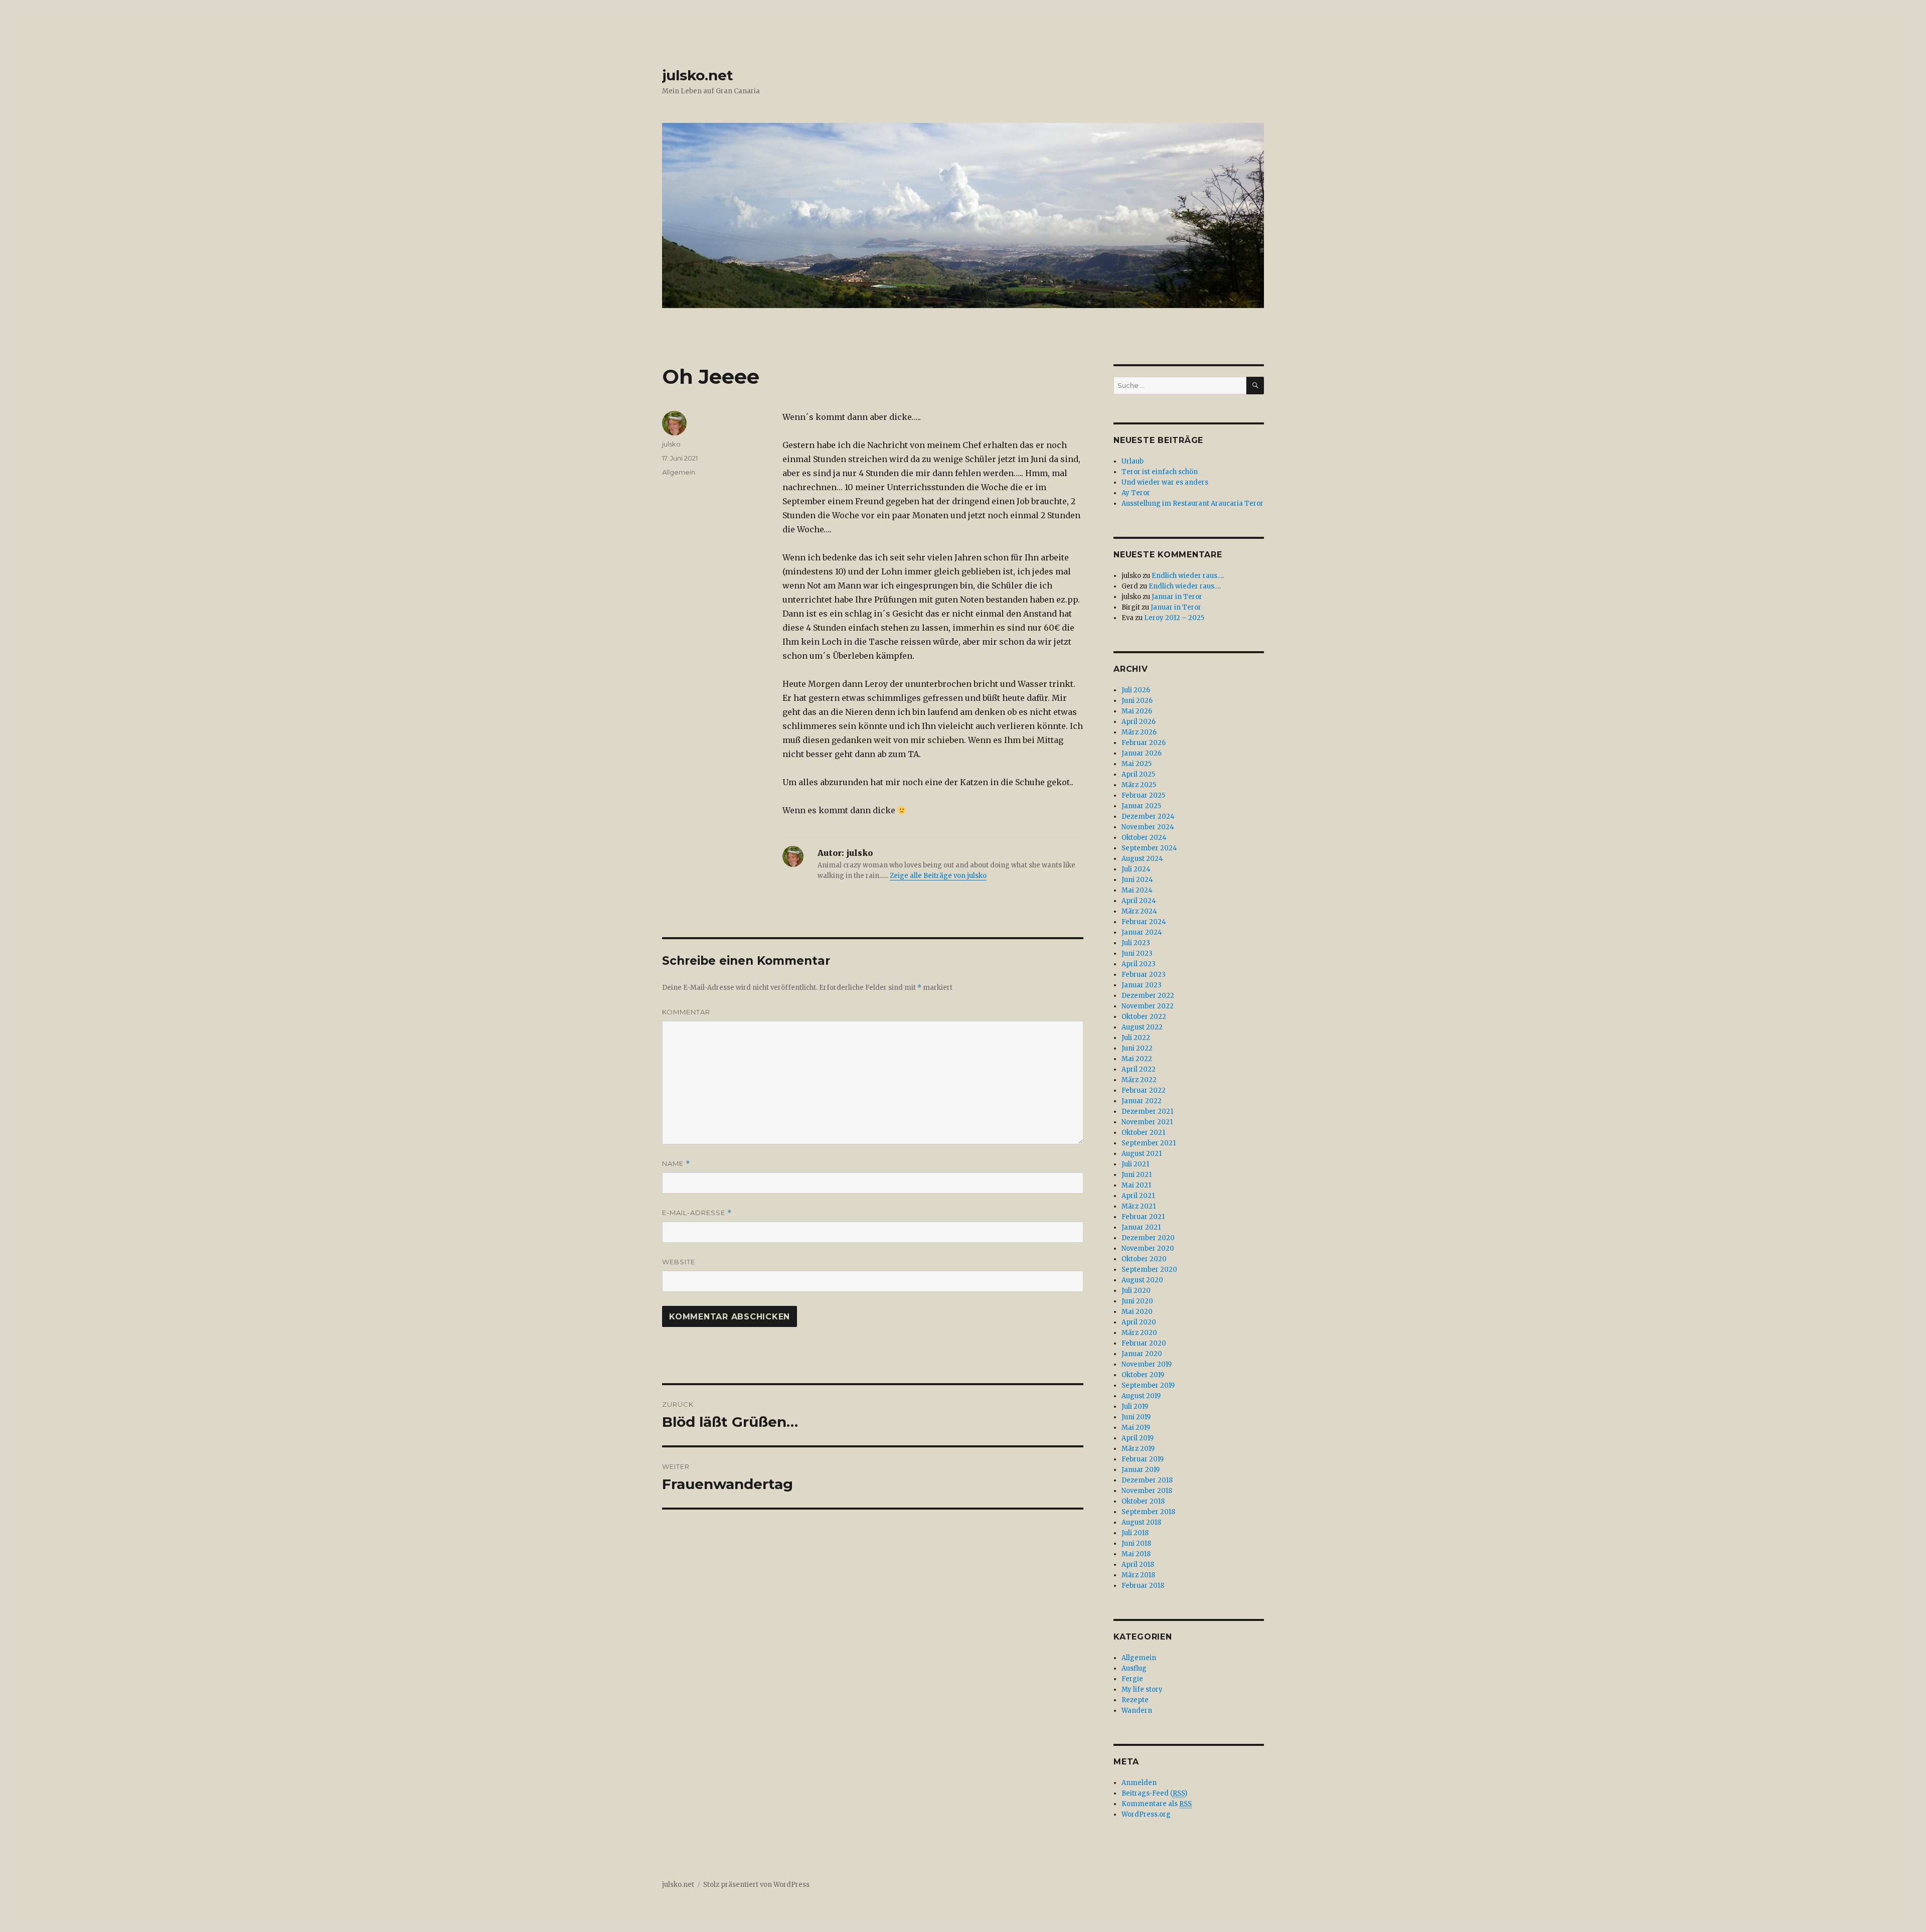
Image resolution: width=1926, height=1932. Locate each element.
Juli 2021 (1135, 1164)
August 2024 (1142, 859)
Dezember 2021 (1147, 1111)
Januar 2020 (1142, 1354)
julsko (671, 444)
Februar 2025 (1143, 795)
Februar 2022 (1144, 1090)
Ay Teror (1136, 493)
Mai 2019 (1136, 1428)
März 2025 (1139, 785)
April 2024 (1139, 901)
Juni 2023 (1137, 953)
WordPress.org (1146, 1814)
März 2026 (1139, 732)
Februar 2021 (1143, 1217)
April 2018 (1138, 1565)
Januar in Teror (1177, 597)
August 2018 (1141, 1522)
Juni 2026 (1137, 701)
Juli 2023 (1136, 943)
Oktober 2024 (1144, 838)
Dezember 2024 (1148, 816)
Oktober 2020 (1144, 1259)
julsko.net (698, 75)
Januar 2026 (1142, 753)
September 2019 (1148, 1385)
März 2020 (1139, 1333)
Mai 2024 (1137, 890)
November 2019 (1147, 1364)
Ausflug (1134, 1668)
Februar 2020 (1144, 1343)
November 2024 (1148, 827)
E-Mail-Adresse (697, 1213)
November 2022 (1148, 1006)
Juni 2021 (1137, 1175)
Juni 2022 (1137, 1048)
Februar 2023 (1144, 975)
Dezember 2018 (1147, 1480)
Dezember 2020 (1148, 1238)
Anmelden (1139, 1783)
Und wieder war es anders (1165, 482)
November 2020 (1148, 1248)
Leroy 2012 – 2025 (1174, 618)
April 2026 (1139, 722)
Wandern (1137, 1711)
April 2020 (1139, 1322)
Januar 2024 (1142, 932)
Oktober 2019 (1143, 1375)
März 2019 (1138, 1449)
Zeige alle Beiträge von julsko (938, 876)
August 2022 (1142, 1027)
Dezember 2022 (1148, 996)
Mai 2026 (1137, 711)
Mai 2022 (1137, 1059)
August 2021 (1142, 1154)
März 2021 (1139, 1206)
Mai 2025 (1137, 764)
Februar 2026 (1144, 743)
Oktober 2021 (1143, 1133)
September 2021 (1149, 1143)
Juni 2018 (1136, 1543)
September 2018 (1148, 1512)
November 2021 (1147, 1122)
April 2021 (1138, 1196)
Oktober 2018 (1143, 1501)
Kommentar (686, 1012)
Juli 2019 (1135, 1406)
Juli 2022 (1136, 1038)
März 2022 (1139, 1080)
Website (679, 1262)
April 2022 (1139, 1069)
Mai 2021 (1136, 1185)
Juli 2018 (1135, 1533)
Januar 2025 (1141, 806)
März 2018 (1138, 1575)
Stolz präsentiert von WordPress (756, 1885)
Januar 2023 (1142, 985)
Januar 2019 (1141, 1470)
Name (676, 1164)
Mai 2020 (1137, 1312)
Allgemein (679, 472)
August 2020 (1142, 1280)
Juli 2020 (1136, 1291)
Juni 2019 (1136, 1417)
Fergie (1132, 1679)
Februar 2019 (1143, 1459)
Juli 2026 (1136, 690)
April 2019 (1138, 1438)
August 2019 (1141, 1396)
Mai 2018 (1136, 1554)
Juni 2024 (1137, 880)
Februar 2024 (1144, 922)
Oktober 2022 (1144, 1017)
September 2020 (1149, 1270)
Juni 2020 (1137, 1301)
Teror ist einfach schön (1160, 472)
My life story (1142, 1689)
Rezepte (1135, 1700)
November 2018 (1147, 1491)
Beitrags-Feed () (1154, 1793)
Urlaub (1133, 461)
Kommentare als (1157, 1804)
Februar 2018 (1143, 1586)
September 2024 (1149, 848)
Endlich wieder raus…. (1188, 576)
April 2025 (1138, 774)
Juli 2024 (1136, 869)
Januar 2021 (1141, 1227)
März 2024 (1139, 911)
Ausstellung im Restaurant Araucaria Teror (1192, 503)
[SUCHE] (1255, 386)
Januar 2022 (1142, 1101)
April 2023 (1139, 964)
